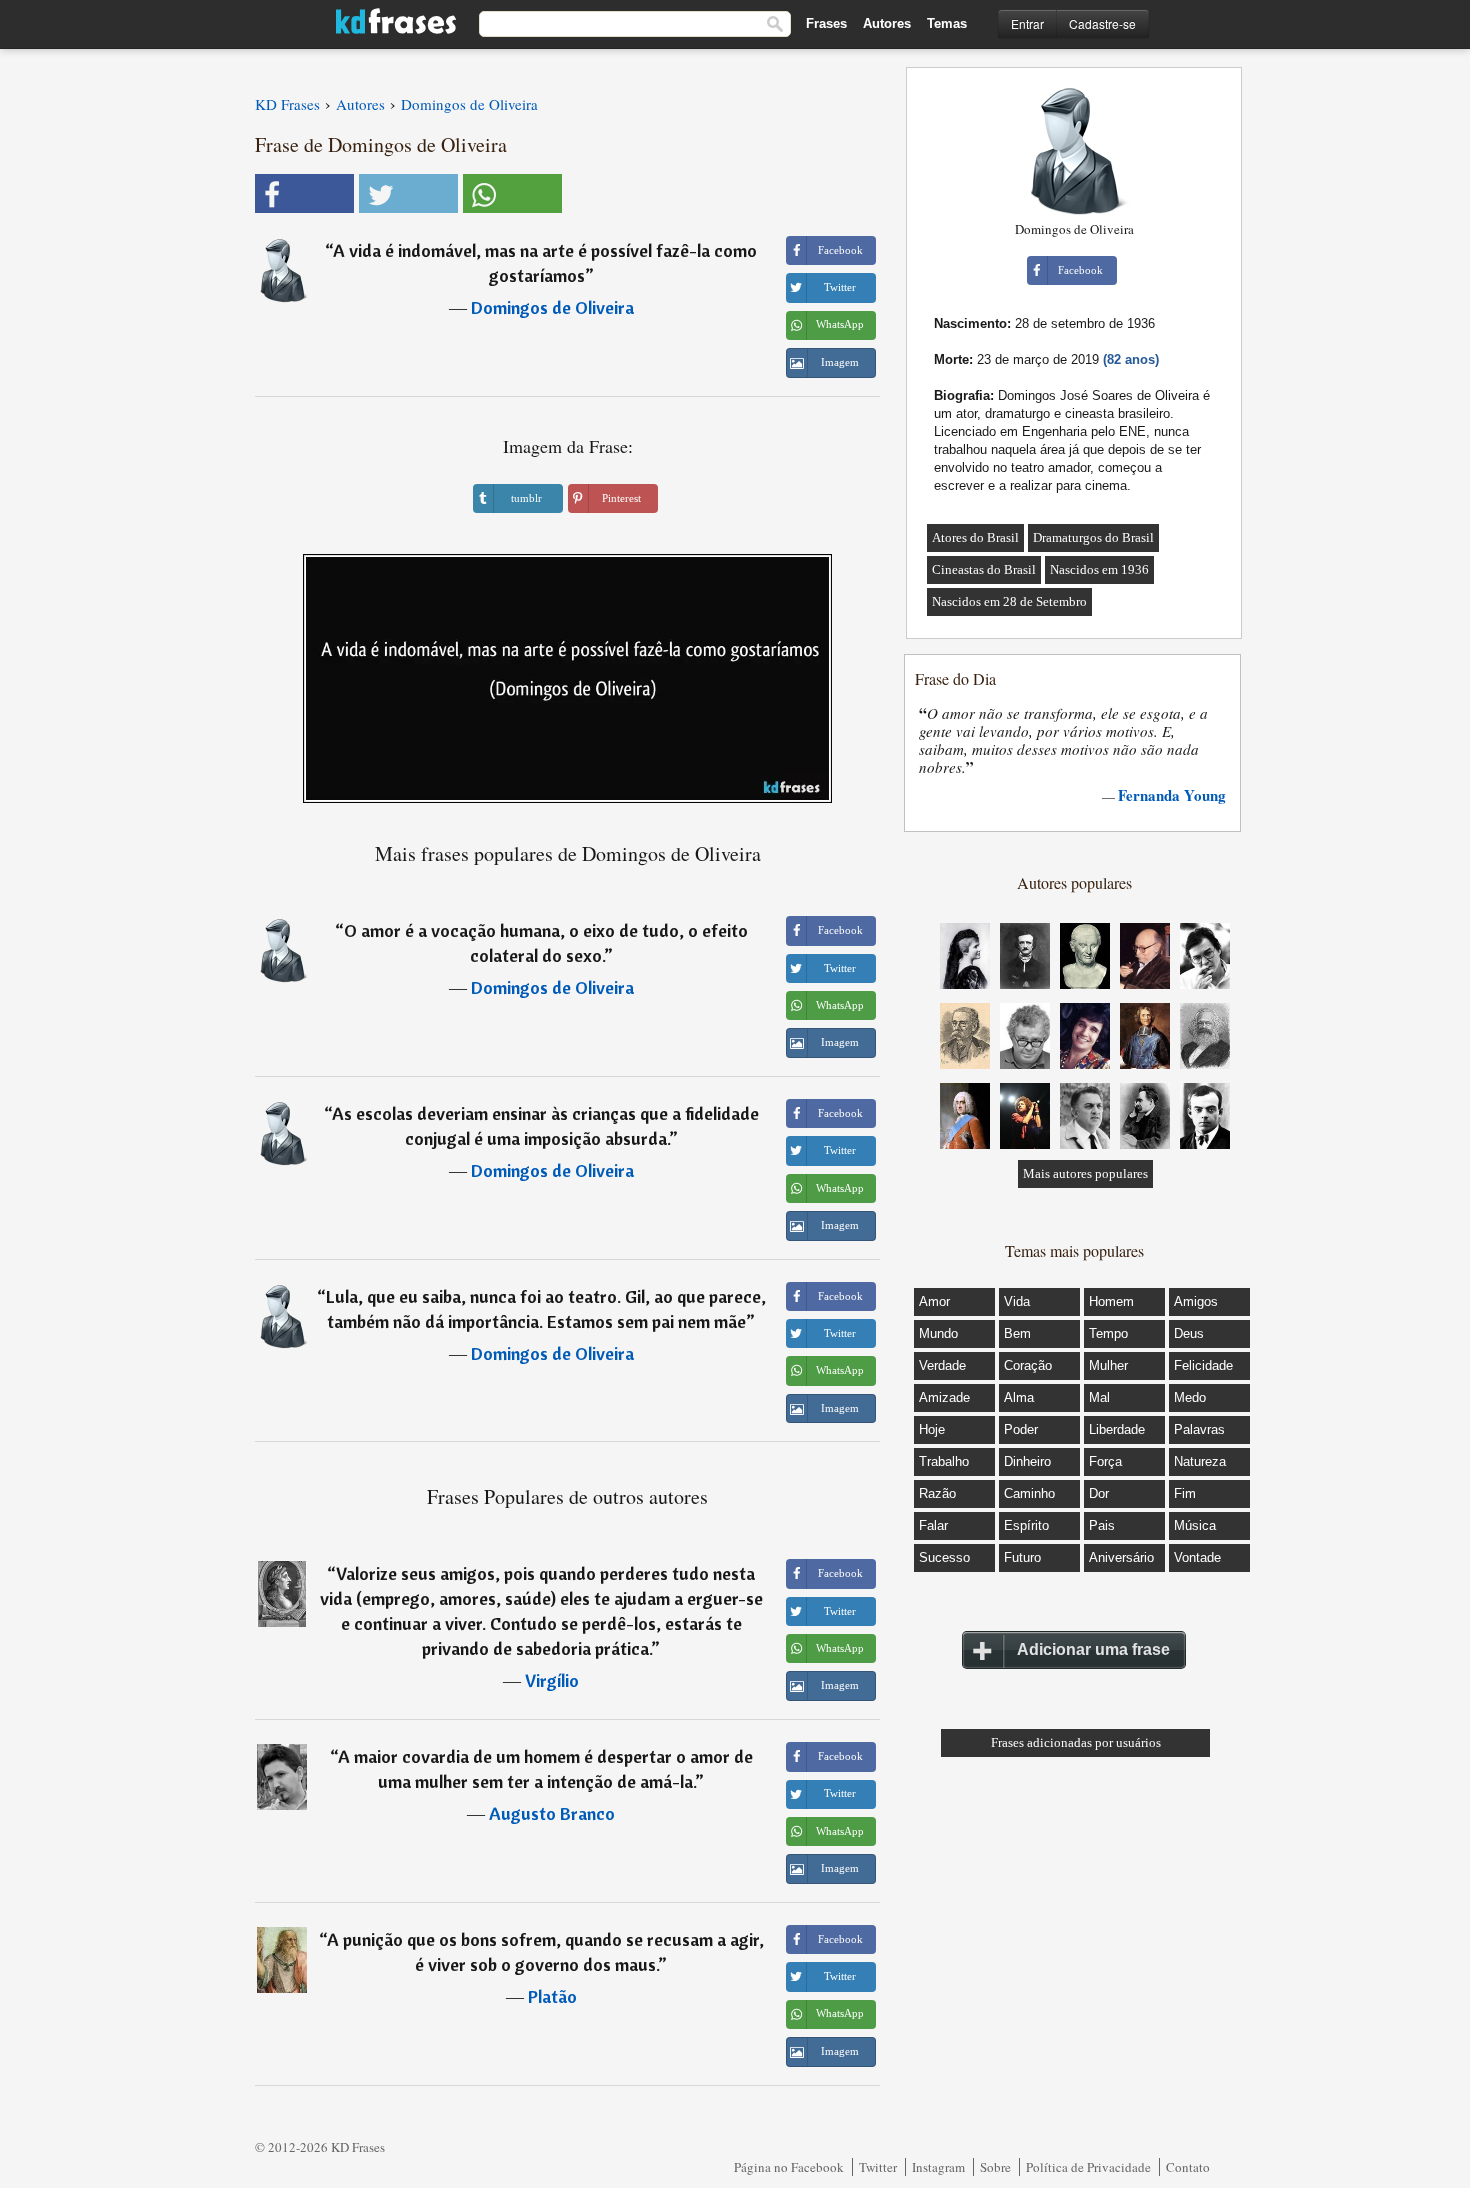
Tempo (1108, 1333)
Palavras (1199, 1429)
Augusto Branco (552, 1813)
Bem (1017, 1333)
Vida (1017, 1301)
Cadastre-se (1102, 23)
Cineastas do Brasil (984, 569)
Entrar (1027, 23)
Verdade (942, 1365)
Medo (1190, 1397)
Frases (826, 23)
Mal (1099, 1397)
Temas (947, 23)
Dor (1099, 1493)
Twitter (878, 2167)
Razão (937, 1493)
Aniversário (1121, 1557)
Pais (1102, 1525)
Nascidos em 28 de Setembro (1009, 601)
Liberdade (1117, 1429)
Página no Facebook (789, 2167)
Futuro (1022, 1557)
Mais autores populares (1085, 1173)
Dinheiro (1027, 1461)
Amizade (944, 1397)
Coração (1028, 1365)
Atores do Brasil (975, 537)
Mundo (938, 1333)
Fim (1185, 1493)
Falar (933, 1525)
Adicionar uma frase (1093, 1649)
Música (1195, 1525)
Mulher (1108, 1365)
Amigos (1196, 1301)
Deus (1189, 1333)
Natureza (1200, 1461)
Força (1105, 1461)
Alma (1019, 1397)
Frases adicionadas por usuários (1076, 1742)
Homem (1111, 1301)
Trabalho (944, 1461)
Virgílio (552, 1680)
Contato (1188, 2167)
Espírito (1026, 1525)
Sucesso (944, 1557)
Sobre (995, 2167)
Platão (552, 1996)
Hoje (932, 1429)
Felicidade (1203, 1365)
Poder (1021, 1429)
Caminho (1029, 1493)
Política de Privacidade (1088, 2167)
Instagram (938, 2167)
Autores (887, 23)
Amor (934, 1301)
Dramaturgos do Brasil (1093, 537)
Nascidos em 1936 (1099, 569)
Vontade (1197, 1557)
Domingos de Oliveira (552, 307)
